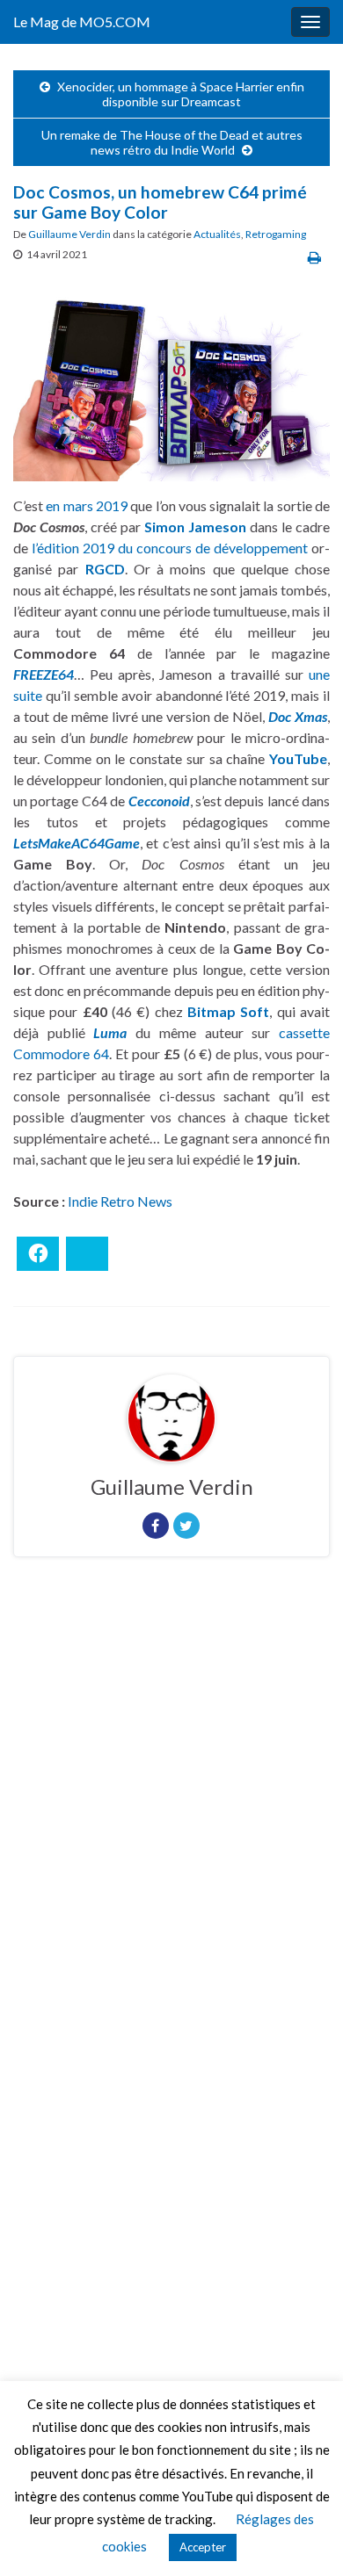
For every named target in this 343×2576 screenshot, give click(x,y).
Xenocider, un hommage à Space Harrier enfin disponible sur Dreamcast (181, 94)
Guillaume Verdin (69, 234)
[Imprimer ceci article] (314, 257)
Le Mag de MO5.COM (82, 22)
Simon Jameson (195, 527)
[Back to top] (303, 2536)
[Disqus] (171, 1812)
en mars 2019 (87, 505)
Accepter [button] (203, 2547)
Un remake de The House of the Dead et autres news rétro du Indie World (172, 142)
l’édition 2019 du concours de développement (170, 548)
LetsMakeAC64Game (77, 843)
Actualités (217, 234)
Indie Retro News (120, 1201)
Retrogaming (276, 234)
